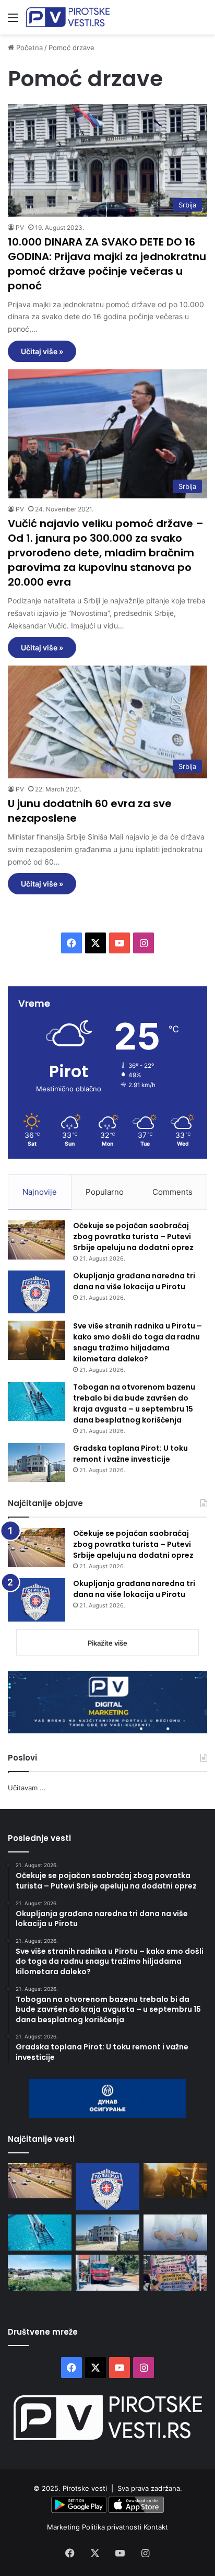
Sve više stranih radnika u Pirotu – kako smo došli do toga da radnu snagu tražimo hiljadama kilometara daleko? (138, 1342)
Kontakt (156, 2527)
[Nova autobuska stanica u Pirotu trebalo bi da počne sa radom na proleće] (40, 2273)
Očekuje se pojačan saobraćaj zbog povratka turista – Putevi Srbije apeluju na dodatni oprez (133, 1237)
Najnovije (40, 1192)
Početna (28, 48)
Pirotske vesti (85, 2488)
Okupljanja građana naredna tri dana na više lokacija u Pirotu (134, 1281)
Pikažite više (107, 1643)
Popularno (105, 1192)
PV (20, 228)
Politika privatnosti (113, 2527)
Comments (172, 1192)
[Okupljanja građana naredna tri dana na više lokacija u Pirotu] (37, 1292)
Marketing (64, 2527)
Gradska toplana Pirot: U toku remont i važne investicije (130, 1454)
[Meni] (13, 21)
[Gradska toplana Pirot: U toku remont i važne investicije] (37, 1462)
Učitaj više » (42, 351)
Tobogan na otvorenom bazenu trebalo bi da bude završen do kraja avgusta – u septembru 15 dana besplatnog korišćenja (134, 1403)
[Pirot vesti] (68, 17)
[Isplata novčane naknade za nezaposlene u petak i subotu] (175, 2233)
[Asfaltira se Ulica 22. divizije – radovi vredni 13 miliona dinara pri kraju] (107, 2273)
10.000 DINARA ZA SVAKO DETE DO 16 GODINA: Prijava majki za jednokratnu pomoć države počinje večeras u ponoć (107, 264)
